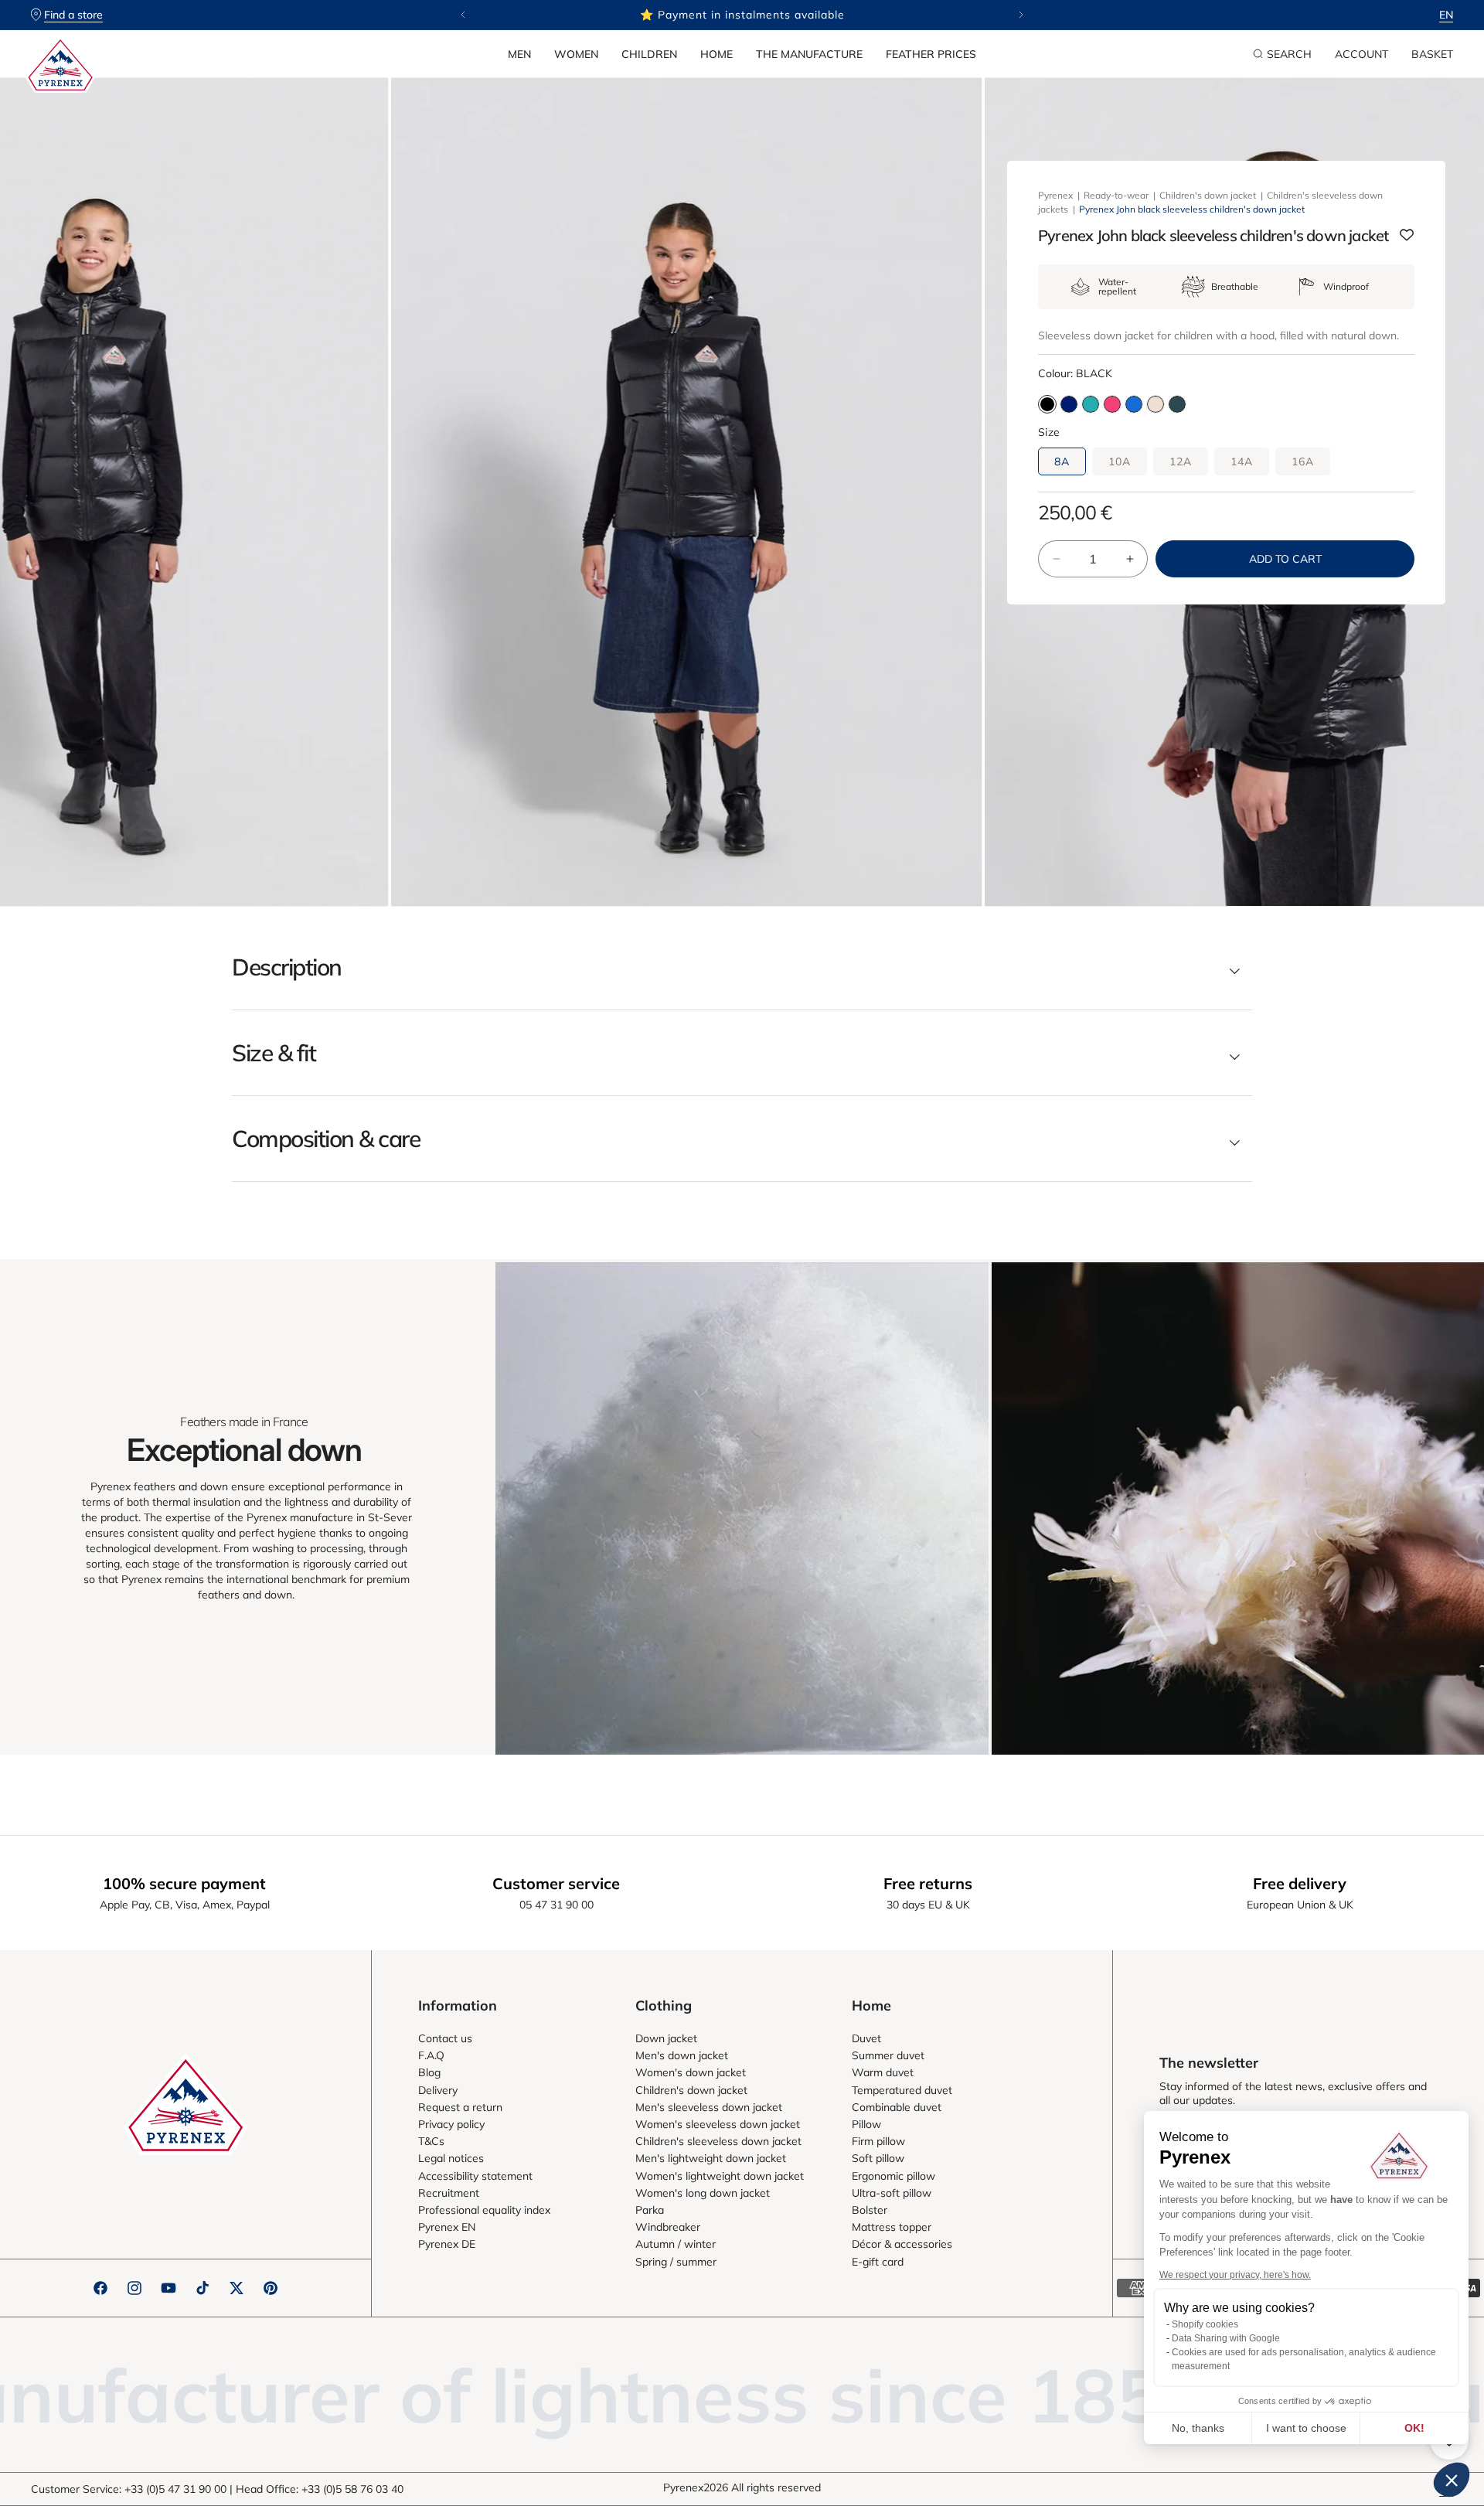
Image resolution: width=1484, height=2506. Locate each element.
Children (649, 54)
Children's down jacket (1208, 195)
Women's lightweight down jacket (720, 2176)
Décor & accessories (902, 2244)
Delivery (438, 2090)
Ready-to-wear (1116, 195)
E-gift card (878, 2262)
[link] (742, 1508)
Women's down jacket (691, 2072)
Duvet (866, 2038)
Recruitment (449, 2193)
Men (519, 54)
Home (716, 54)
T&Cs (431, 2141)
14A (1242, 461)
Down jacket (666, 2038)
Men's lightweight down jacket (711, 2158)
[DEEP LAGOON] (1091, 404)
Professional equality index (484, 2210)
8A (1062, 461)
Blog (429, 2072)
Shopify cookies (1205, 2324)
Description (287, 967)
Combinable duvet (897, 2107)
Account (1361, 54)
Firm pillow (878, 2141)
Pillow (866, 2124)
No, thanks (1198, 2428)
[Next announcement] (1021, 15)
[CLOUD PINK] (1156, 404)
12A (1181, 461)
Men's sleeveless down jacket (709, 2107)
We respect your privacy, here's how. (1235, 2275)
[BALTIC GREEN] (1177, 404)
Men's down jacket (682, 2055)
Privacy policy (451, 2124)
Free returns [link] (928, 1883)
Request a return (460, 2107)
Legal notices (451, 2158)
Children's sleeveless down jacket (718, 2141)
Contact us (445, 2038)
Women (576, 54)
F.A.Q (431, 2055)
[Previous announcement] (463, 15)
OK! (1414, 2428)
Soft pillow (878, 2158)
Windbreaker (668, 2227)
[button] (519, 54)
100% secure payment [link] (184, 1883)
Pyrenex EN (447, 2227)
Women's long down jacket (703, 2193)
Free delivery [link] (1300, 1883)
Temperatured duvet (902, 2090)
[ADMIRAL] (1069, 404)
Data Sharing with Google (1226, 2338)
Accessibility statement (475, 2176)
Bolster (870, 2210)
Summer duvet (888, 2055)
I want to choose (1306, 2428)
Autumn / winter (676, 2244)
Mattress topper (892, 2227)
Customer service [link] (556, 1883)
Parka (650, 2210)
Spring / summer (676, 2262)
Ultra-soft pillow (892, 2193)
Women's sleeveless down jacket (718, 2124)
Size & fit (274, 1053)
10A (1120, 461)
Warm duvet (883, 2072)
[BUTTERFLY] (1134, 404)
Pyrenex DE (447, 2244)
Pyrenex (1055, 195)
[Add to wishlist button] (1407, 236)
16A (1303, 461)
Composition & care (326, 1139)
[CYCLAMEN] (1112, 404)
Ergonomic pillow (893, 2176)
